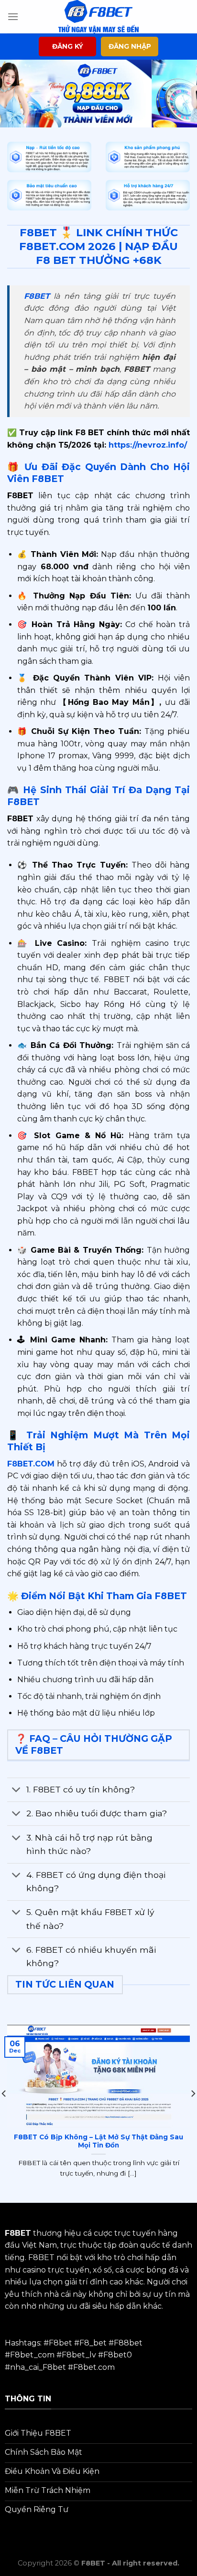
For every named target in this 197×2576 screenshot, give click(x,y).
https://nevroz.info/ (147, 445)
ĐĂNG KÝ (68, 46)
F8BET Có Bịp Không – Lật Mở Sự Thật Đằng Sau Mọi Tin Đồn (98, 2141)
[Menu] (13, 16)
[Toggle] (16, 1791)
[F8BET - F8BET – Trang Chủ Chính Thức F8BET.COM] (98, 17)
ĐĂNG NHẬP (130, 46)
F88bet (128, 2343)
